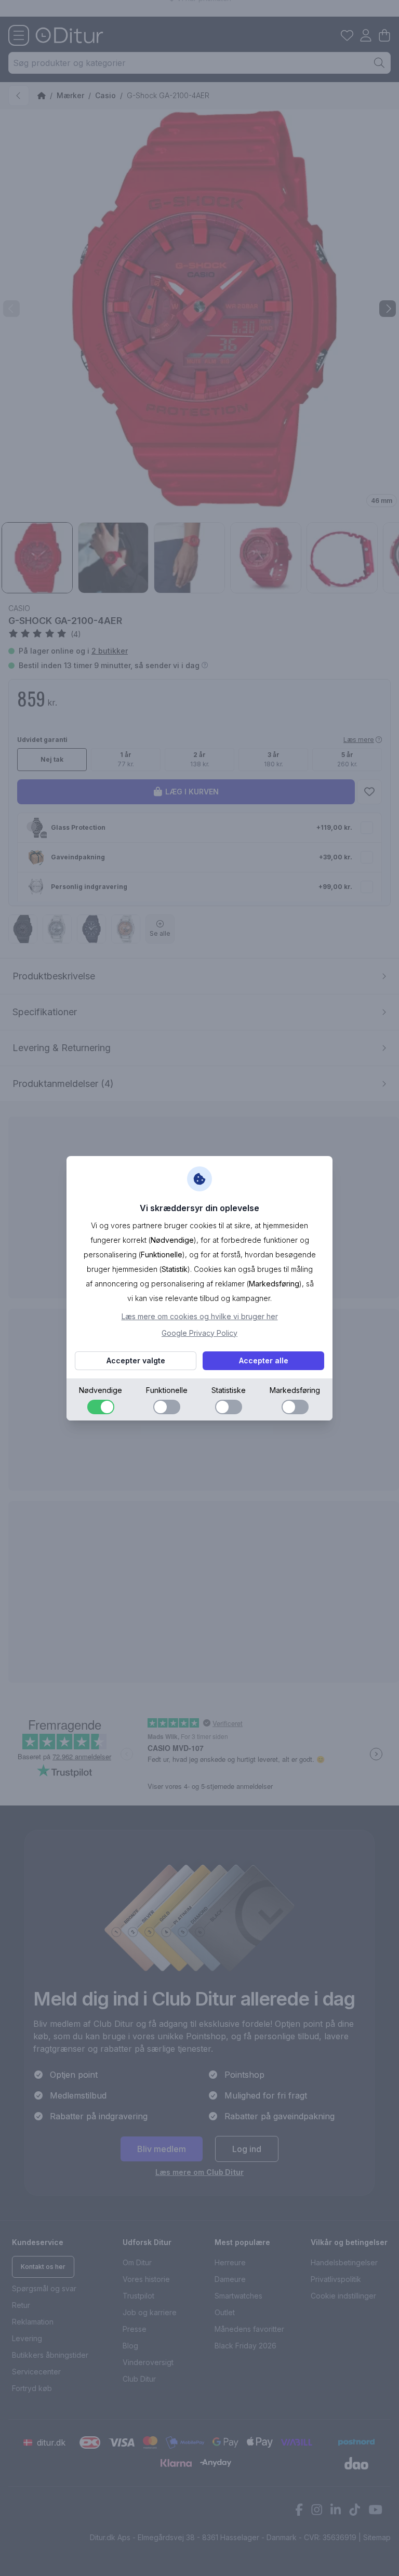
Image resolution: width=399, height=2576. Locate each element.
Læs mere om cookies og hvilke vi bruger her (200, 1316)
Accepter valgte (136, 1360)
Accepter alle (264, 1360)
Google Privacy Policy (199, 1333)
